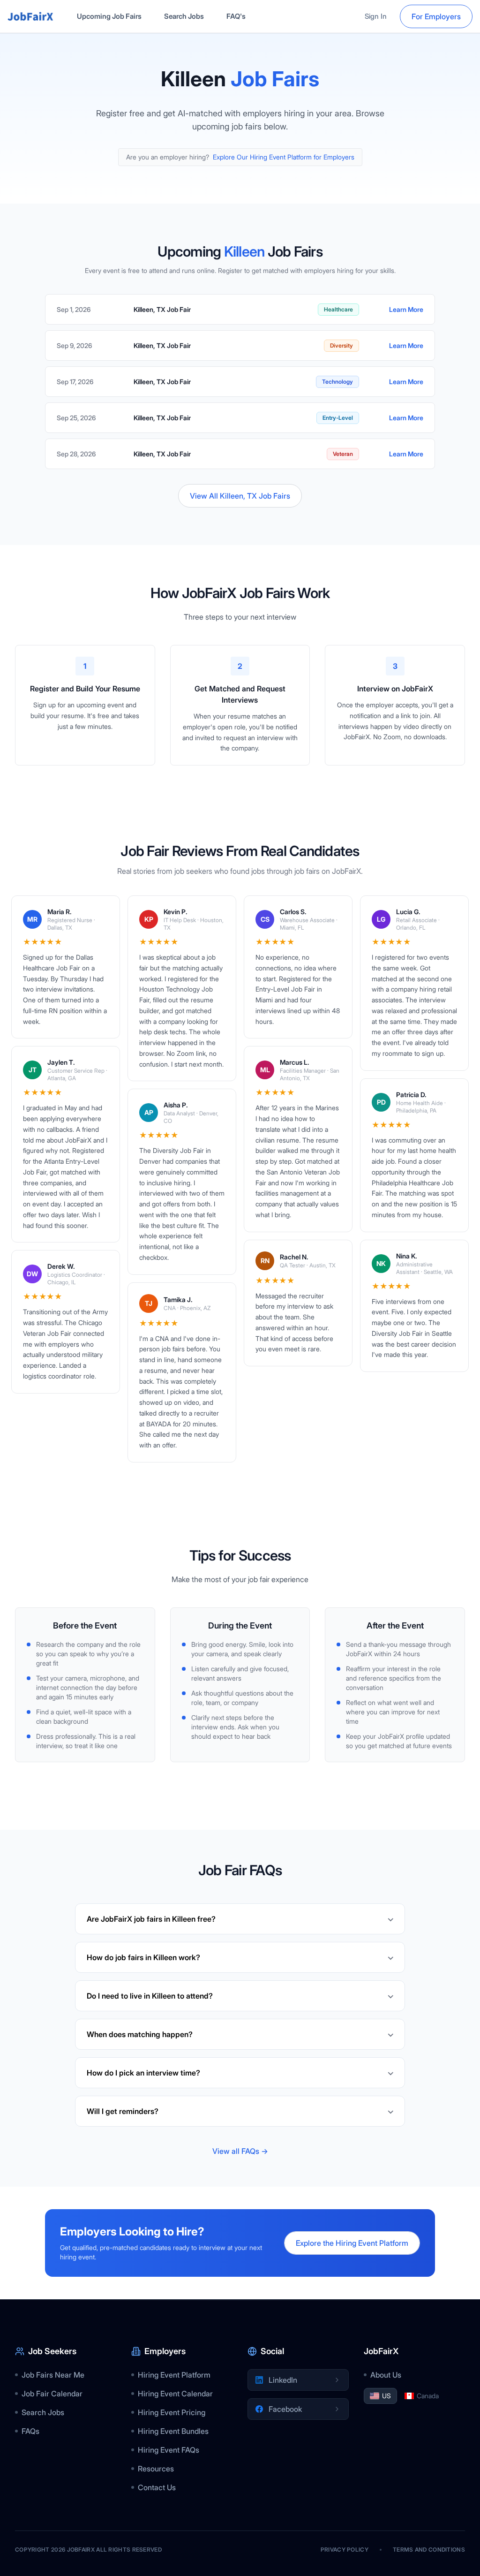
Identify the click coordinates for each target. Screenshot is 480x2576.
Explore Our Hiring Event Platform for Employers (284, 157)
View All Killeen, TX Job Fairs (240, 496)
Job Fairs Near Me (53, 2375)
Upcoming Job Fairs (109, 16)
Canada (428, 2396)
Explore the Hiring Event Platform (352, 2243)
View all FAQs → (240, 2151)
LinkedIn (283, 2380)
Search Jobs (184, 16)
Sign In (376, 16)
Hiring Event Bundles (173, 2431)
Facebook (285, 2409)
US (386, 2396)
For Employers (436, 16)
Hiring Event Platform (174, 2375)
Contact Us (157, 2487)
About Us (386, 2375)
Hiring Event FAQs (169, 2450)
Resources (156, 2469)
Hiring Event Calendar (175, 2394)
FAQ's (236, 16)
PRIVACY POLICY (345, 2549)
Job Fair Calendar (52, 2394)
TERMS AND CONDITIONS (429, 2549)
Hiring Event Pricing (172, 2412)
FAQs (30, 2431)
